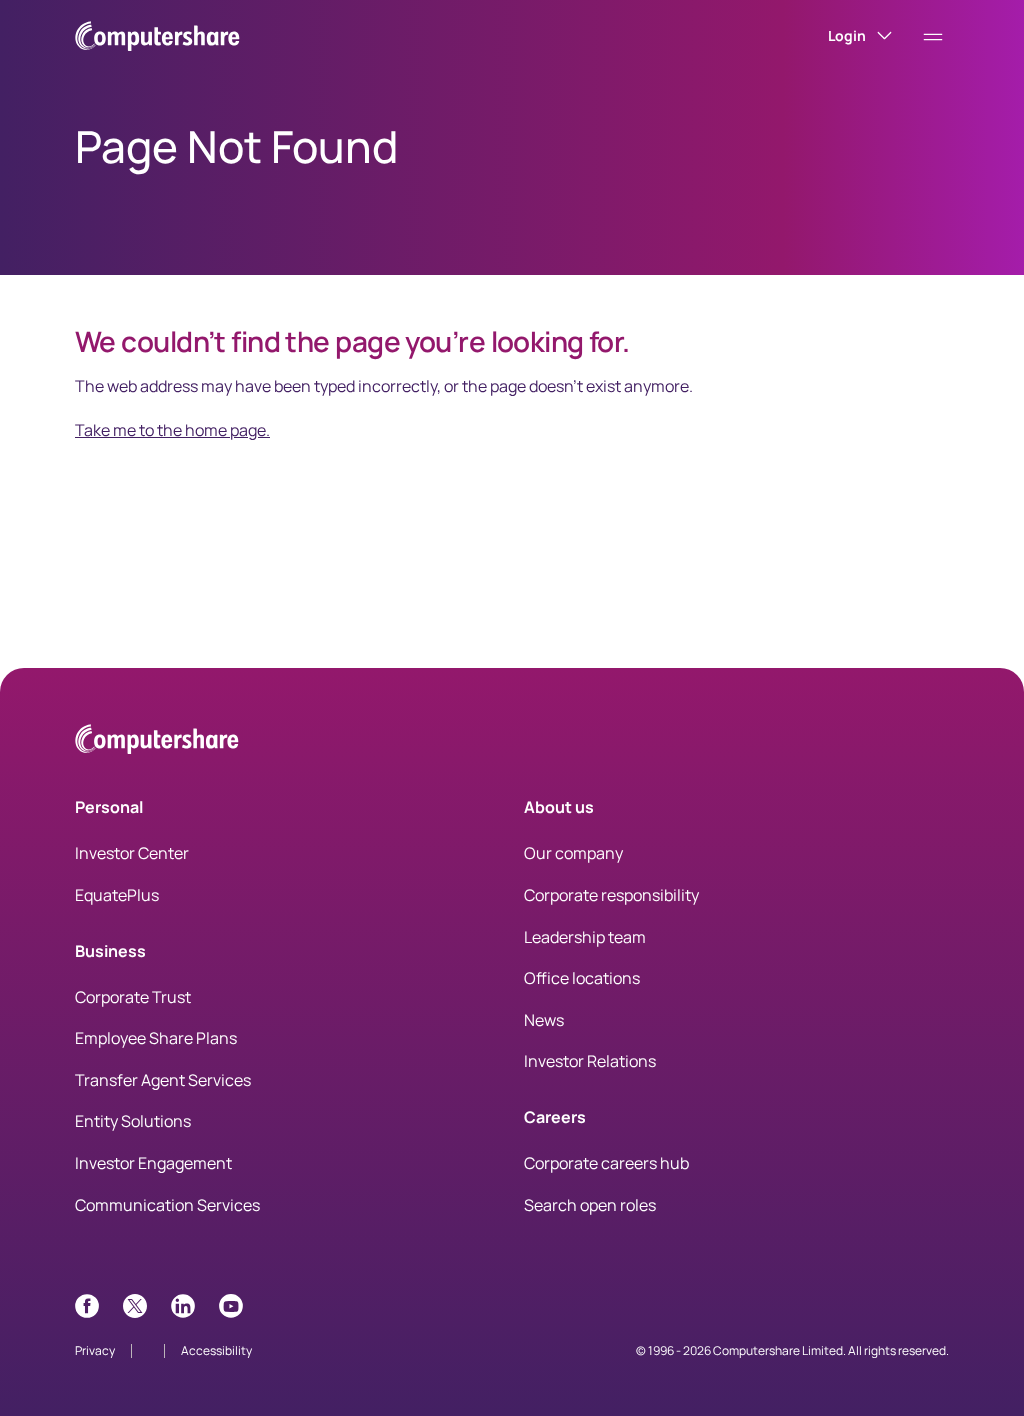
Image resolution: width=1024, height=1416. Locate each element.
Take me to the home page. (172, 430)
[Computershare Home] (157, 742)
